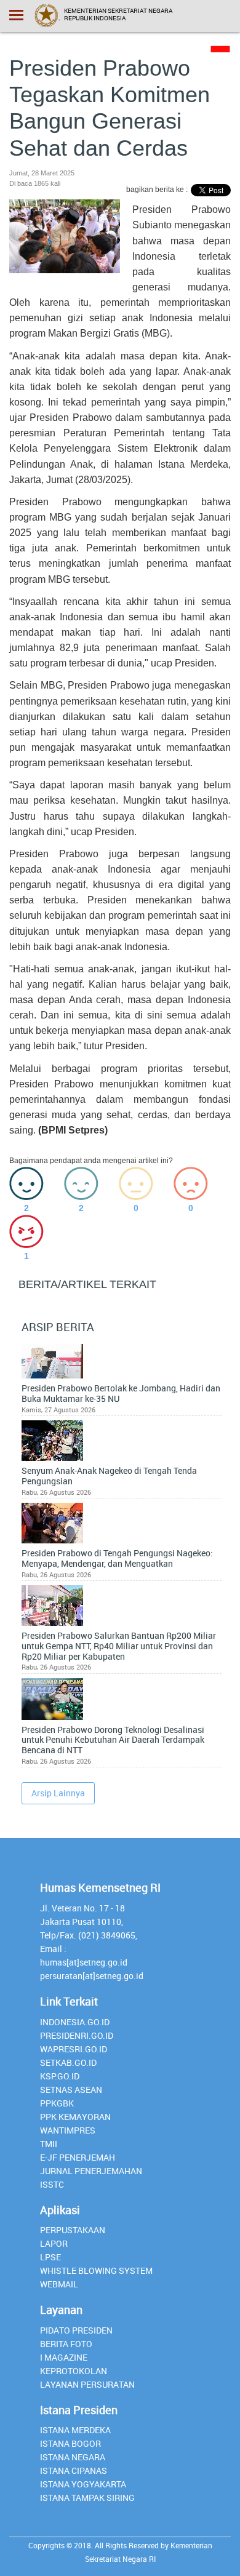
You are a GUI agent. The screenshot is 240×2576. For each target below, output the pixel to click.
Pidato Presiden (76, 2330)
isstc (52, 2184)
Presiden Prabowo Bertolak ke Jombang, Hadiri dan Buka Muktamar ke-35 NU (121, 1394)
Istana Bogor (70, 2443)
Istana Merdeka (75, 2430)
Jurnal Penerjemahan (91, 2171)
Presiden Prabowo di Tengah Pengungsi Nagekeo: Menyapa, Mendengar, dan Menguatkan (117, 1559)
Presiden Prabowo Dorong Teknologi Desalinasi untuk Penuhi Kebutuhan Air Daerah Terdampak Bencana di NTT (113, 1740)
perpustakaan (73, 2230)
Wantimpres (68, 2130)
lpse (50, 2257)
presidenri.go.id (77, 2035)
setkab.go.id (68, 2062)
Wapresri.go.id (74, 2049)
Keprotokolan (74, 2371)
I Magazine (64, 2357)
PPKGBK (57, 2103)
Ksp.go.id (60, 2076)
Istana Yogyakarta (83, 2484)
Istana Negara (73, 2457)
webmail (59, 2284)
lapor (54, 2243)
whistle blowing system (96, 2270)
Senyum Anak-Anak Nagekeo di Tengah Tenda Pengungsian (109, 1476)
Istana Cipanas (74, 2470)
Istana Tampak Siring (87, 2498)
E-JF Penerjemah (78, 2157)
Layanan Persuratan (87, 2384)
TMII (49, 2144)
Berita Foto (66, 2344)
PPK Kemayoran (75, 2117)
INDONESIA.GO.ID (75, 2022)
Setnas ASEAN (71, 2090)
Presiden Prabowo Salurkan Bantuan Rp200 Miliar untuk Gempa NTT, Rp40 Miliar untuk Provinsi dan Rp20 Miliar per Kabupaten (119, 1646)
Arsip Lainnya (58, 1793)
